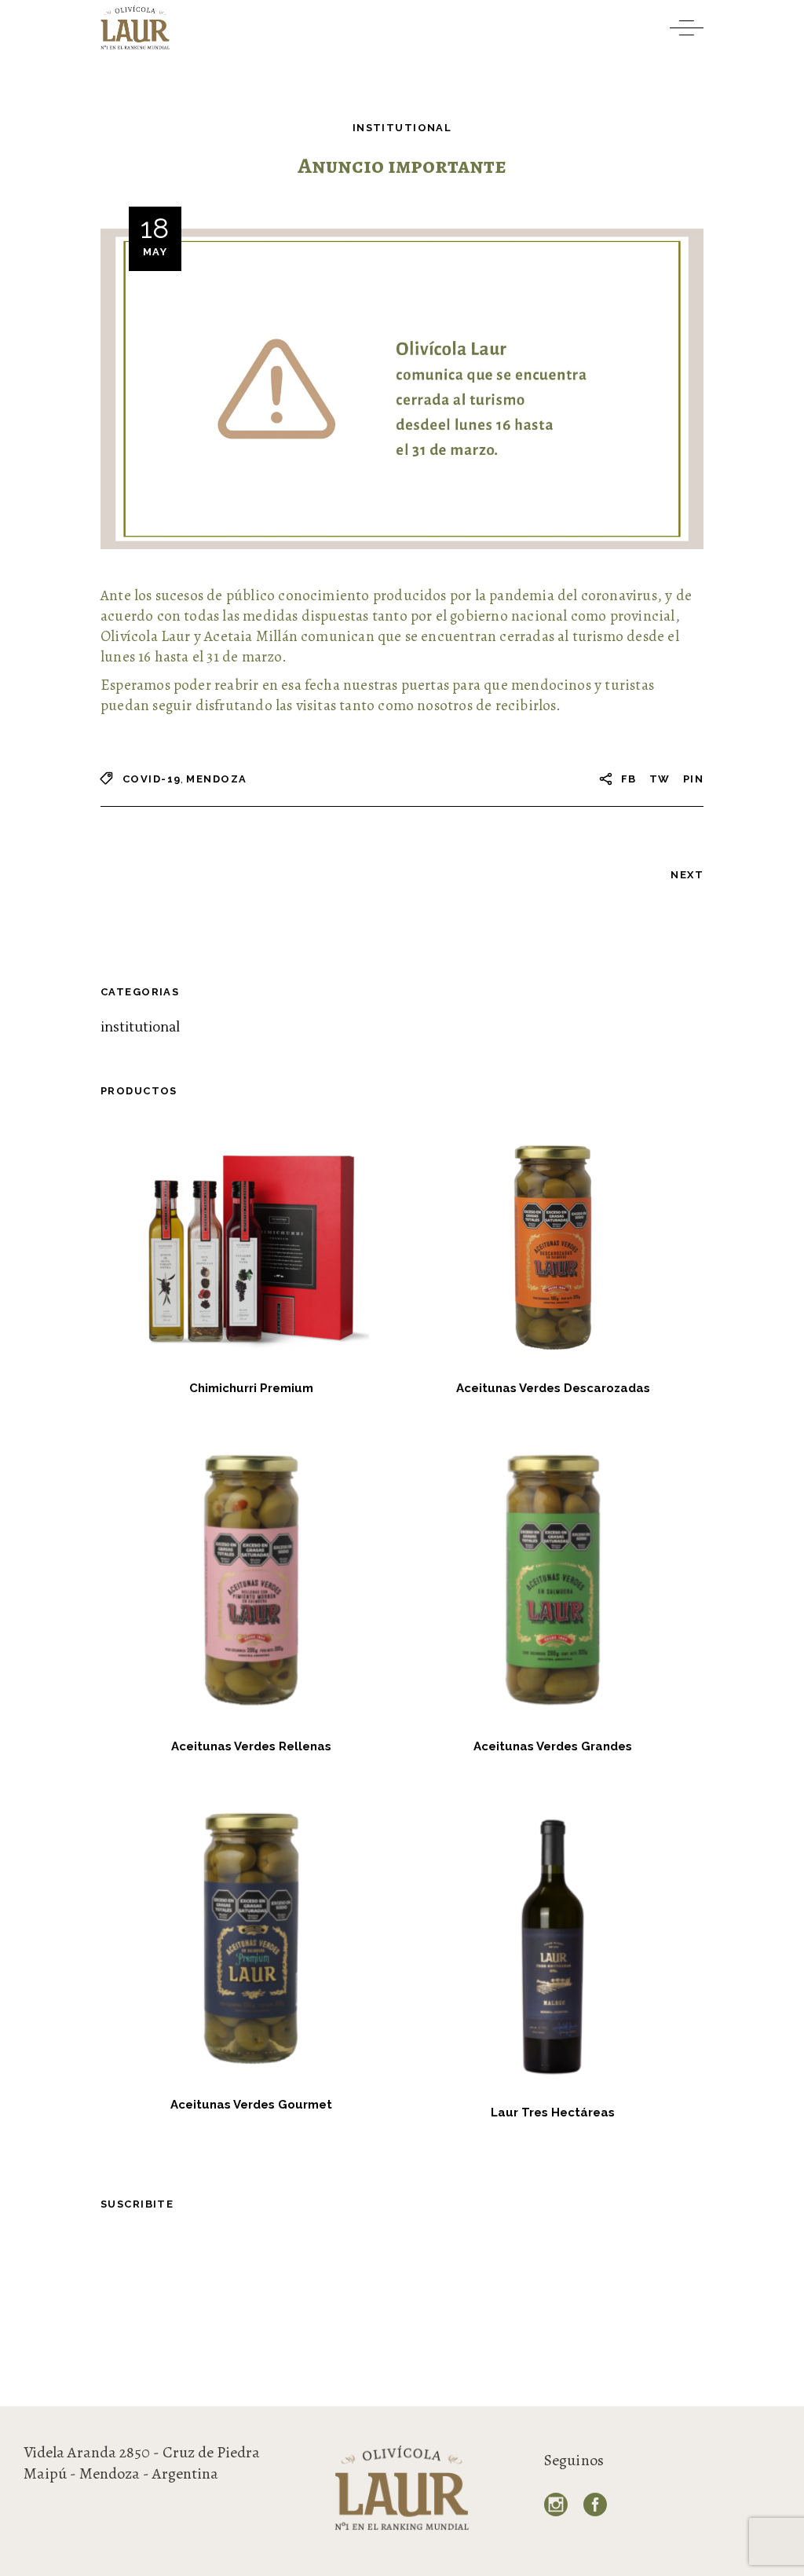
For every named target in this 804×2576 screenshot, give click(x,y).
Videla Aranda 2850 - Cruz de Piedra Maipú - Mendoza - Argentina (142, 2463)
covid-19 (152, 779)
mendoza (216, 779)
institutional (402, 128)
